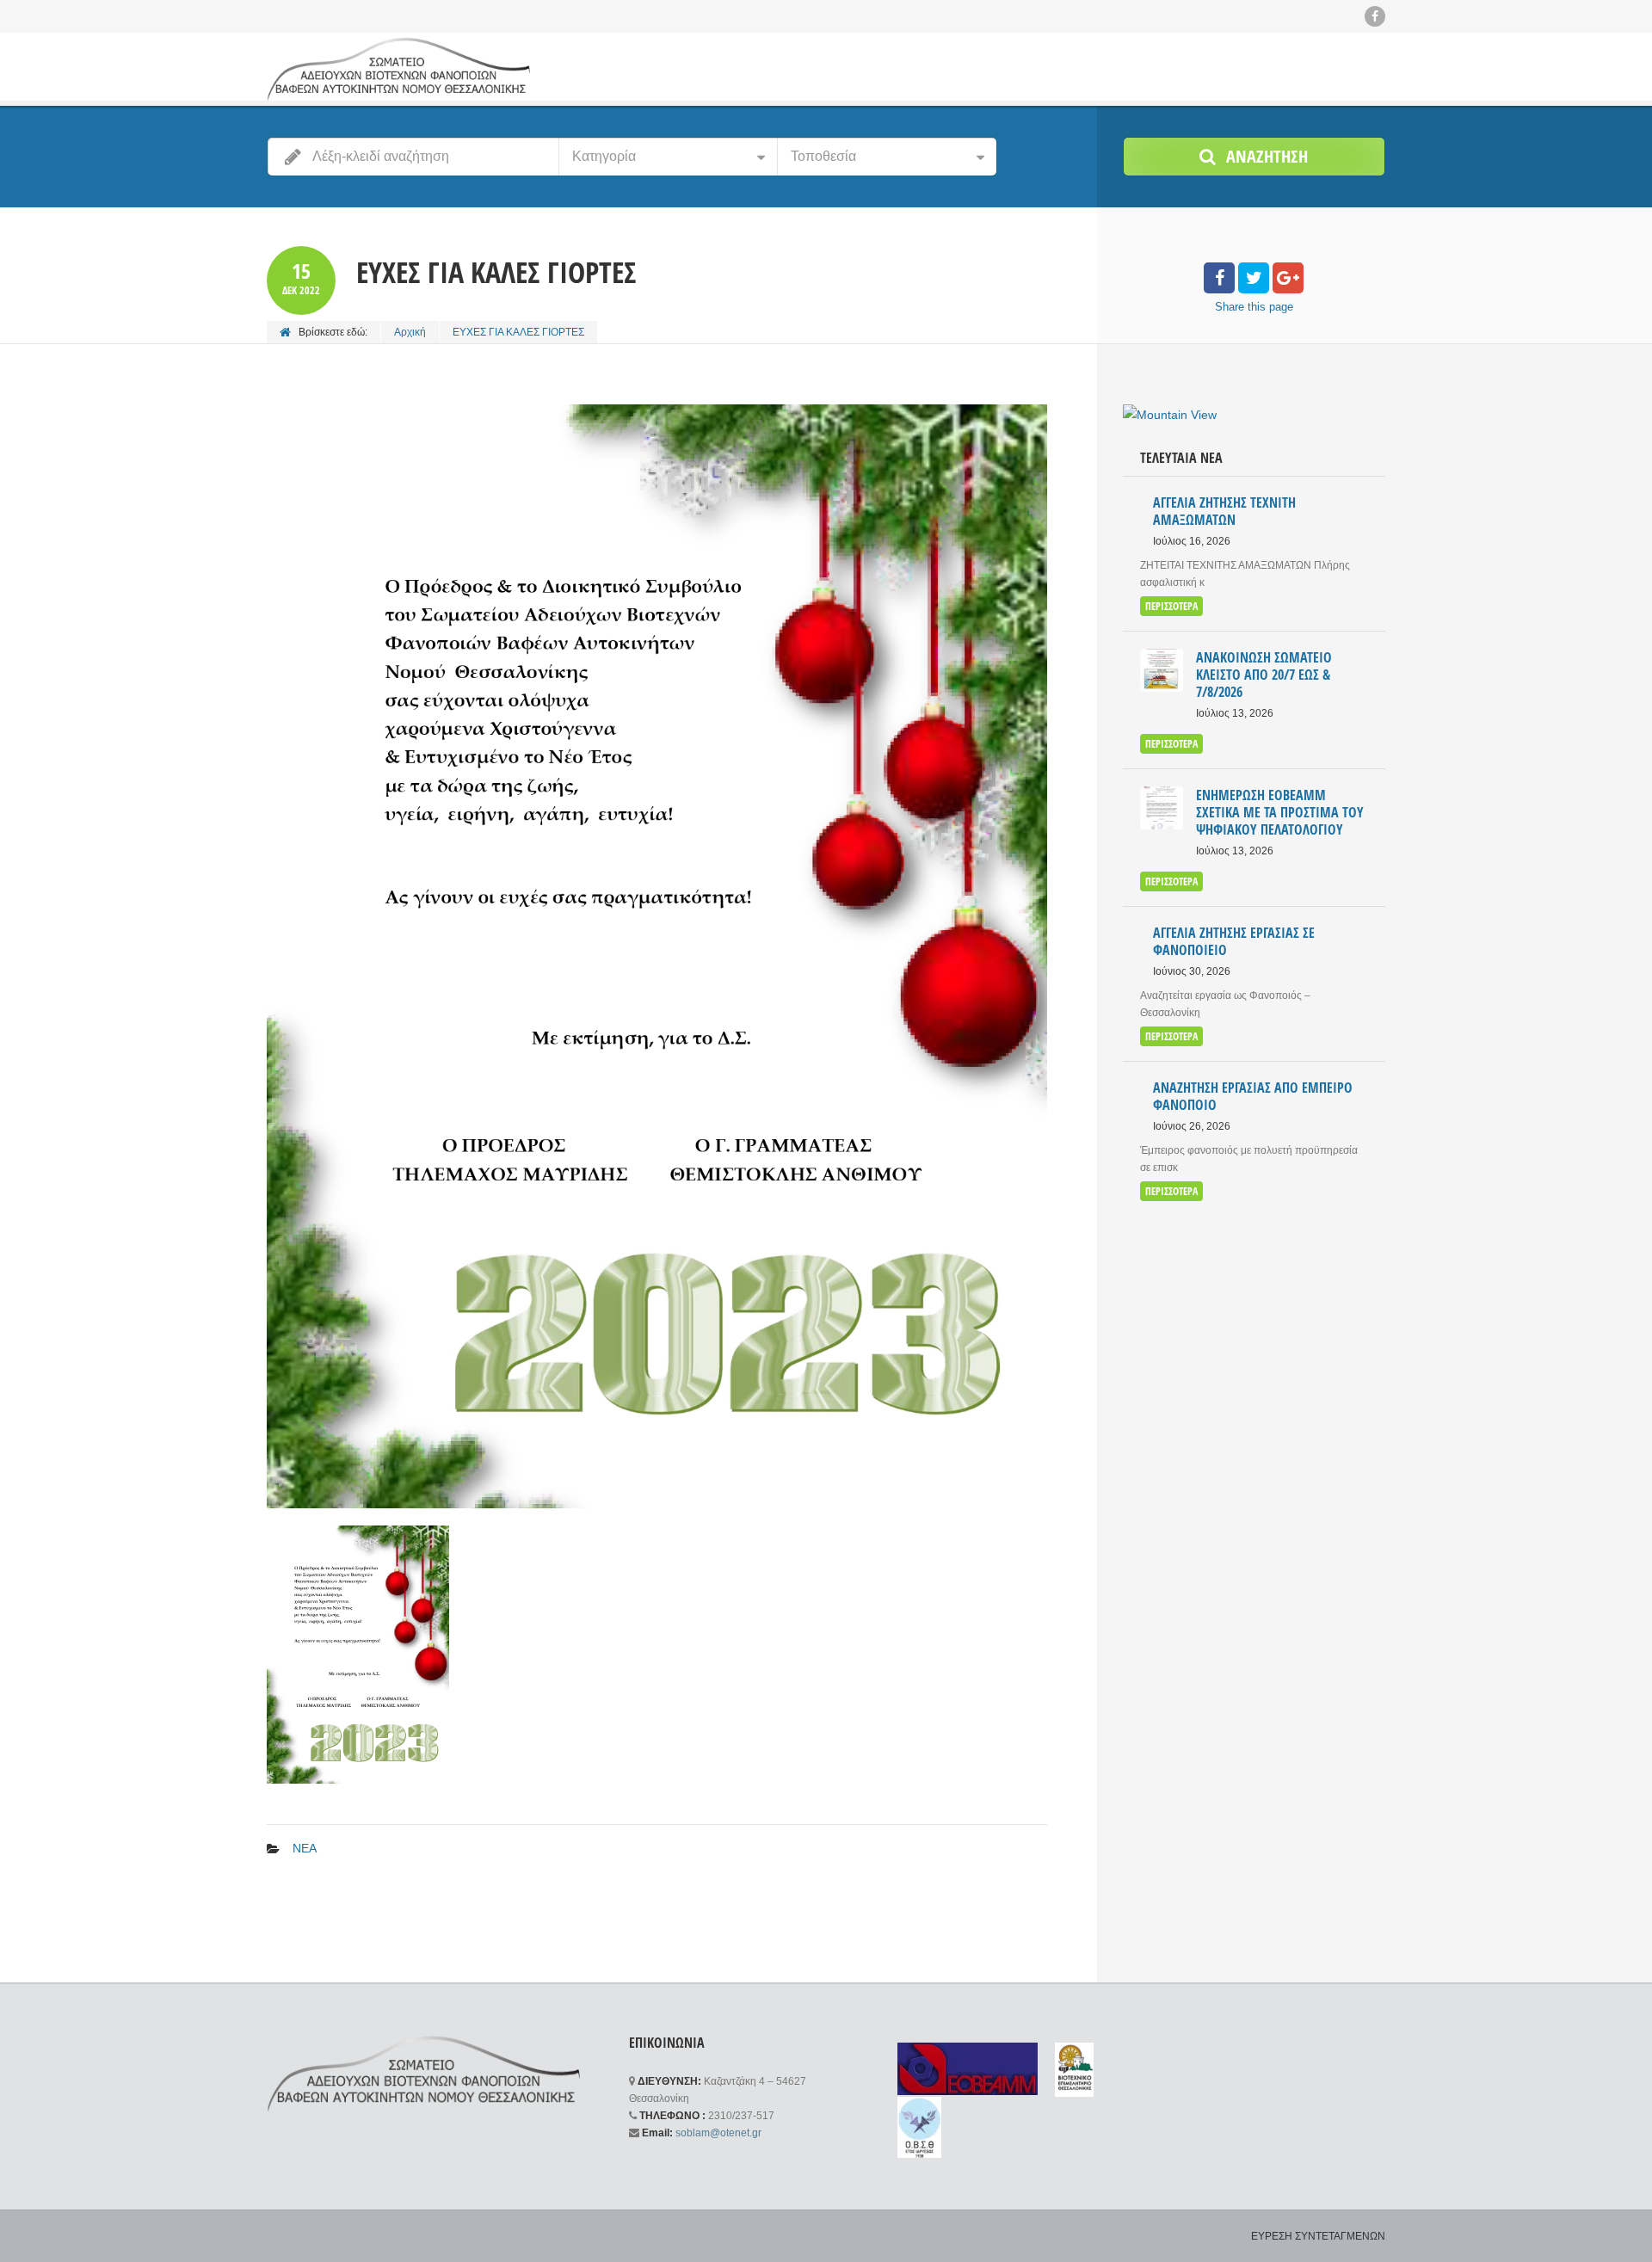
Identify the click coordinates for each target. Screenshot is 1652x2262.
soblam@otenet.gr (718, 2133)
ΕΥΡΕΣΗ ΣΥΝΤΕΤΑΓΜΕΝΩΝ (1318, 2236)
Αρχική (410, 332)
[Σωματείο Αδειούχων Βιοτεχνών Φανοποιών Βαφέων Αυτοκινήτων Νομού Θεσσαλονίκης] (398, 69)
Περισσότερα (1171, 606)
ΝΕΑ (305, 1848)
